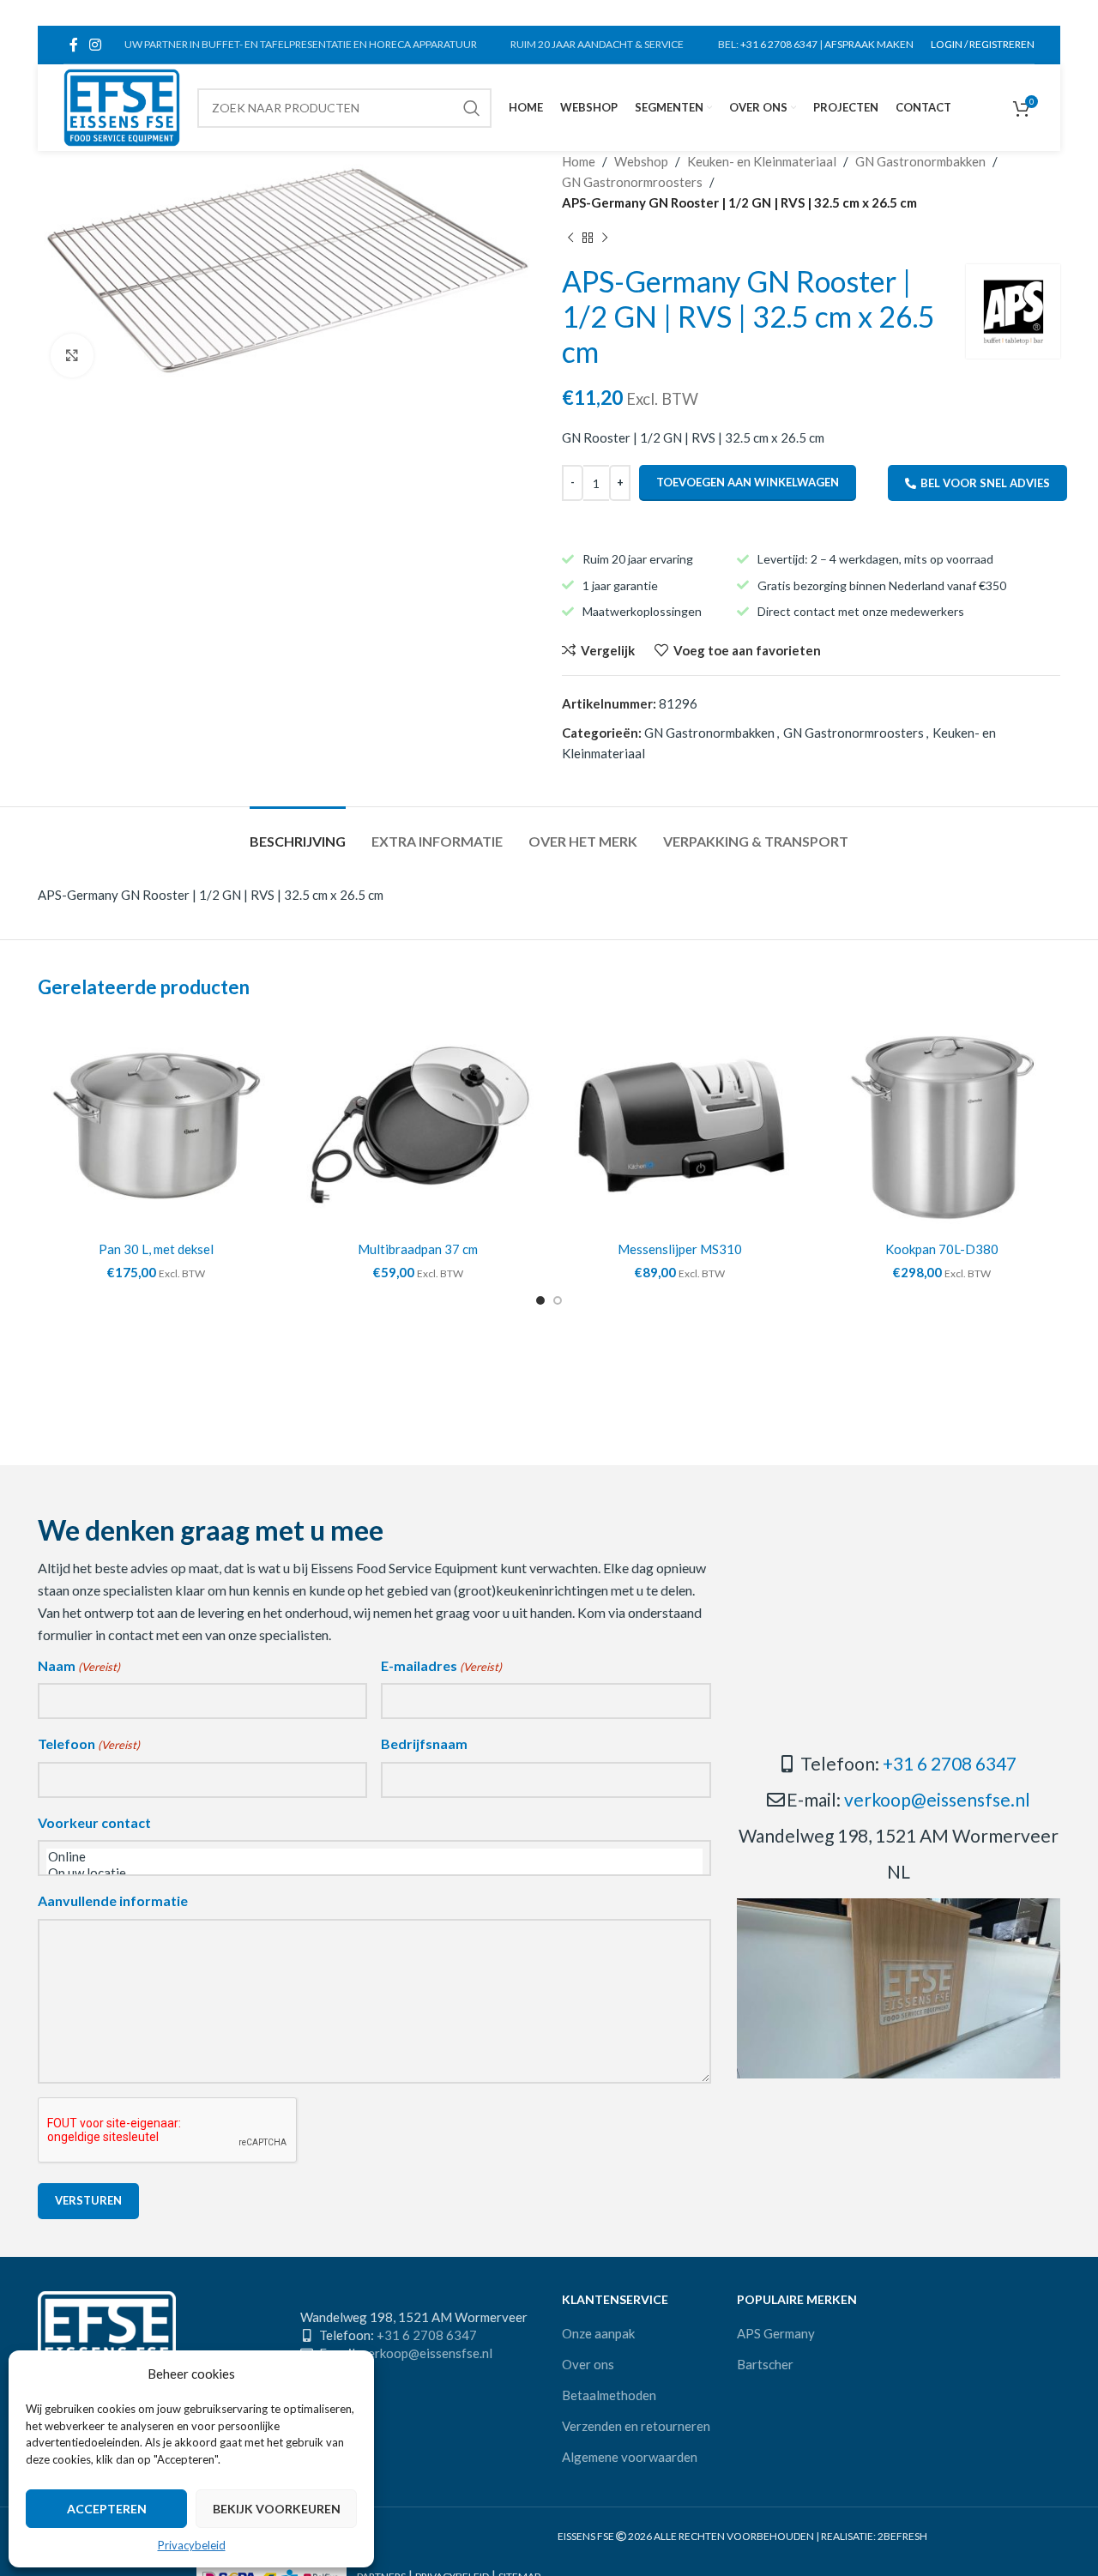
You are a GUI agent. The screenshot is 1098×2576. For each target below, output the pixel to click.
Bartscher (765, 2364)
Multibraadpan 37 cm (418, 1249)
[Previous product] (570, 238)
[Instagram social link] (95, 45)
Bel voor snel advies (985, 483)
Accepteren (107, 2509)
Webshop (641, 161)
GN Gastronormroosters (632, 182)
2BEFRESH (902, 2536)
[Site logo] (122, 106)
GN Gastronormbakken (920, 161)
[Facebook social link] (73, 45)
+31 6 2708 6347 (779, 44)
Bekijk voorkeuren (277, 2509)
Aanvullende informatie (113, 1900)
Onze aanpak (598, 2333)
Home (579, 161)
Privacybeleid (192, 2545)
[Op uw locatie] (374, 1873)
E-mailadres (441, 1665)
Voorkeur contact (94, 1822)
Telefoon (89, 1743)
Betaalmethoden (609, 2395)
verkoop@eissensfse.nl (937, 1799)
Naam (79, 1665)
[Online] (374, 1857)
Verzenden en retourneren (636, 2426)
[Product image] (156, 1125)
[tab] (298, 833)
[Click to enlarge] (72, 355)
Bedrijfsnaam (424, 1743)
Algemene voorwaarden (630, 2457)
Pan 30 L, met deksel (156, 1249)
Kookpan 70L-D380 (942, 1249)
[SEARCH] (472, 108)
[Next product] (605, 238)
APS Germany (776, 2333)
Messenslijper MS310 (680, 1249)
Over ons (588, 2364)
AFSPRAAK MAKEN (869, 44)
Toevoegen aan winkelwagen (748, 482)
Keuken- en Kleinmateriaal (762, 161)
